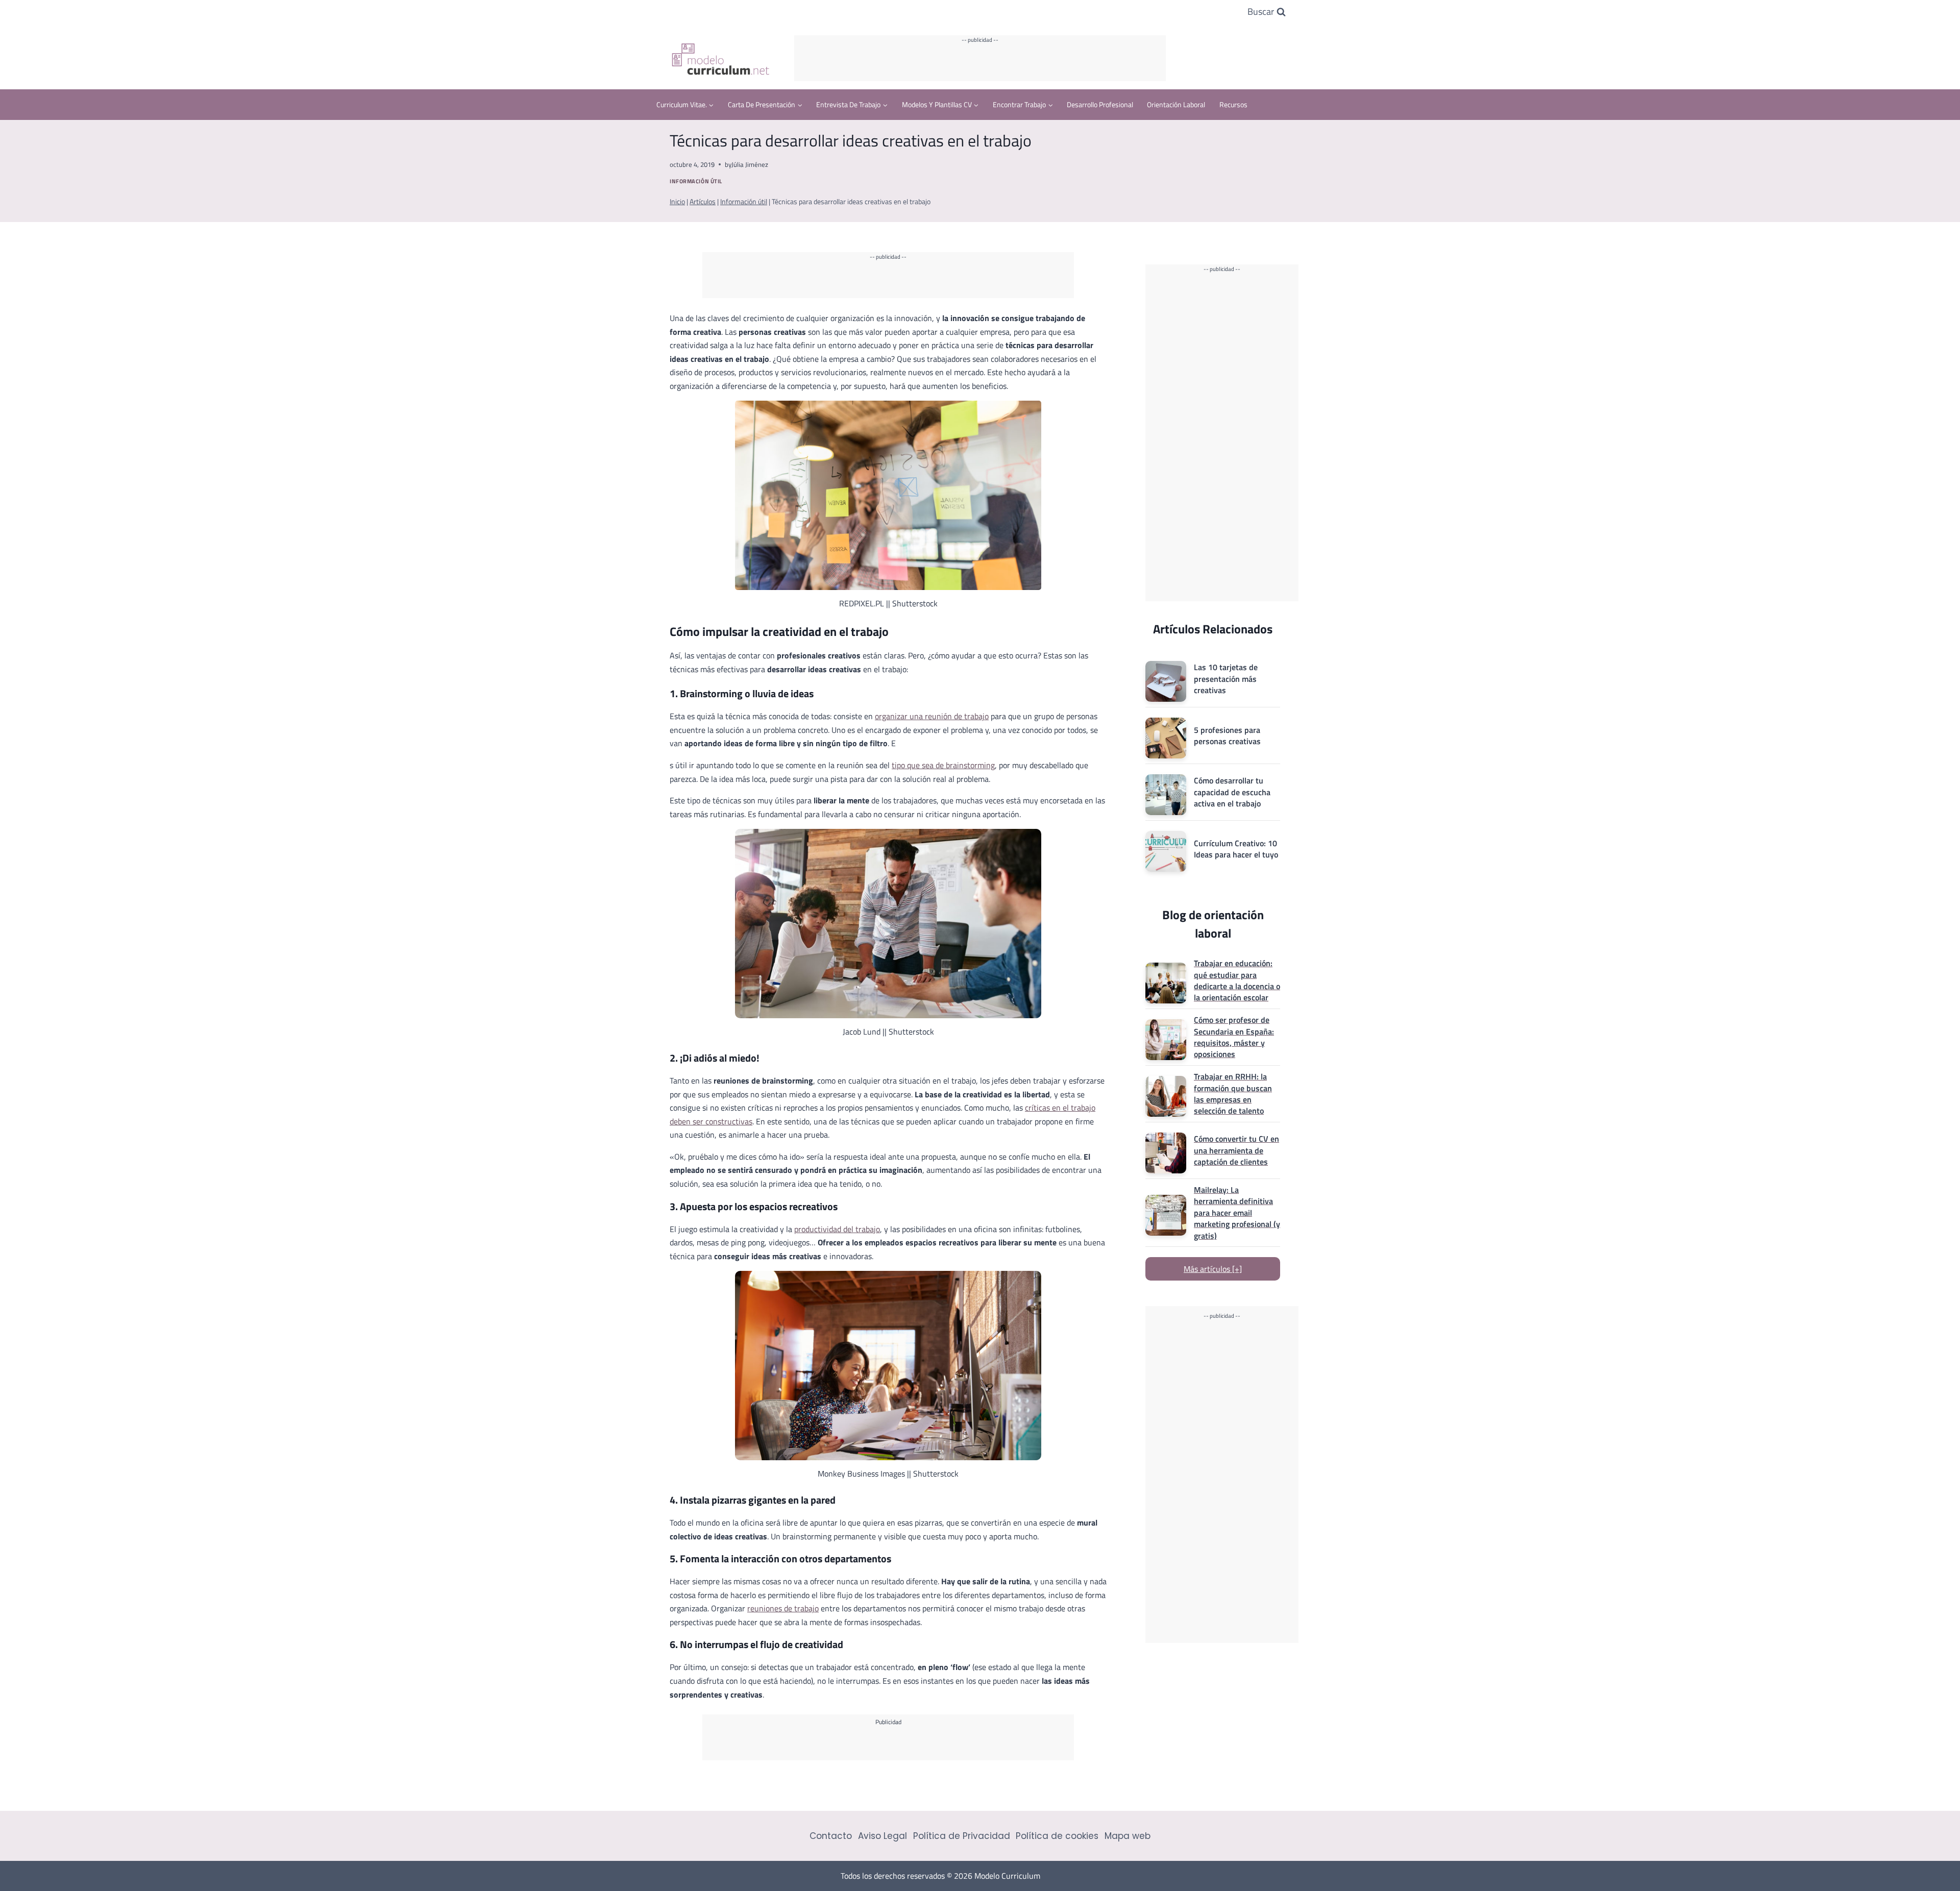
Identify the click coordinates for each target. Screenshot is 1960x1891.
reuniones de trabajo (783, 1608)
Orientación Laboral (1176, 104)
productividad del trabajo (837, 1229)
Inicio (677, 202)
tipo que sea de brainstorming (943, 765)
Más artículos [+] (1213, 1269)
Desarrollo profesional (1100, 104)
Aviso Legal (883, 1836)
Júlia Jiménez (750, 164)
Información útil (696, 181)
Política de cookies (1057, 1836)
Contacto (831, 1836)
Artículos (703, 202)
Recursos (1233, 104)
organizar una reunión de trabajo (932, 716)
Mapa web (1128, 1836)
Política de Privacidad (962, 1836)
